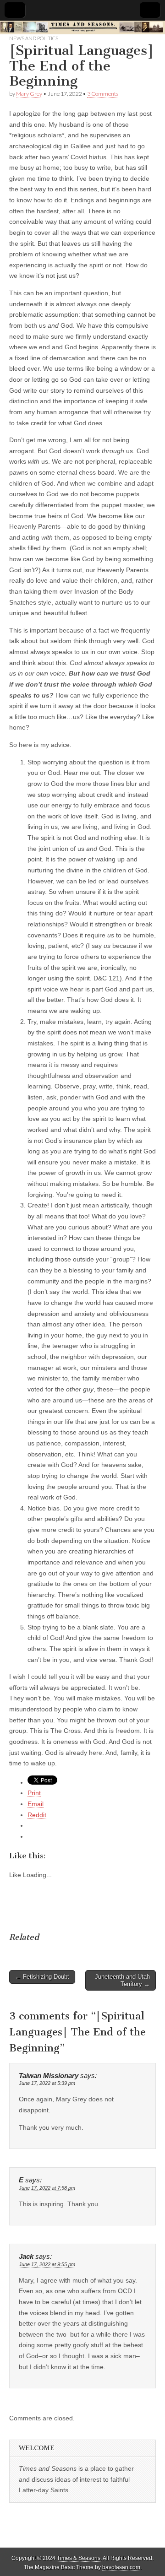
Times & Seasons (79, 2558)
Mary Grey (29, 94)
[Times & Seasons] (82, 27)
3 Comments (103, 94)
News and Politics (34, 38)
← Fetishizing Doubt (42, 1977)
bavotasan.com (121, 2567)
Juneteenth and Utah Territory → (122, 1980)
